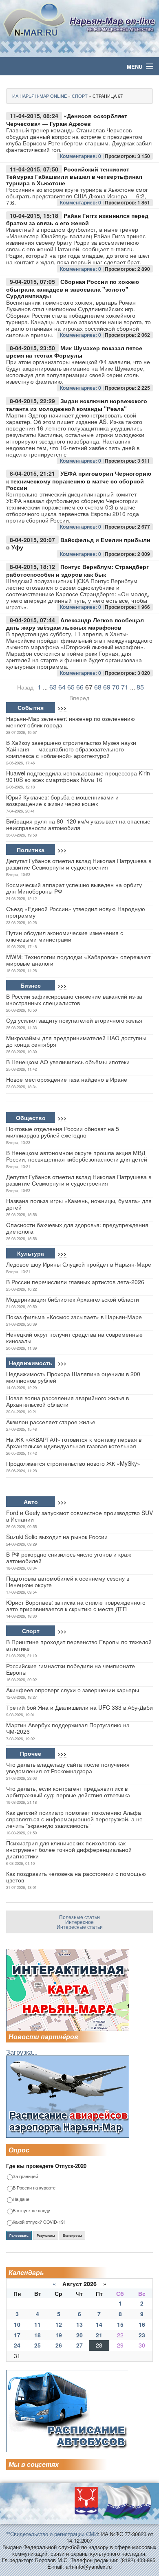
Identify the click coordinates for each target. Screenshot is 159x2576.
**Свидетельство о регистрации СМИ (52, 2534)
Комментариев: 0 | (82, 156)
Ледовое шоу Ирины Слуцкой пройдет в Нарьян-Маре (79, 1264)
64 (62, 687)
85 (140, 687)
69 (107, 687)
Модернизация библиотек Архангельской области (73, 1299)
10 (17, 2324)
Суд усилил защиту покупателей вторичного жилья (74, 1020)
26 (59, 2345)
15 (120, 2324)
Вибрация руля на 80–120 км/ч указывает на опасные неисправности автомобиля (78, 824)
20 (79, 2335)
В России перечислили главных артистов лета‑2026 (75, 1282)
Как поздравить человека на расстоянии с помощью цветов (76, 1877)
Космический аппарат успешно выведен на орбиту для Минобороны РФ (74, 888)
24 (17, 2345)
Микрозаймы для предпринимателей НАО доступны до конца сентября (76, 1041)
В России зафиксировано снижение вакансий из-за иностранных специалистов (74, 999)
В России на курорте (34, 2188)
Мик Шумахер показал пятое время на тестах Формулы (74, 352)
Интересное (79, 1922)
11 (38, 2324)
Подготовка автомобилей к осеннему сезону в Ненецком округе (68, 1581)
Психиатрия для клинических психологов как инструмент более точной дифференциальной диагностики (69, 1849)
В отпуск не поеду (31, 2211)
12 (59, 2324)
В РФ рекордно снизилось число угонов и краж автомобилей (68, 1557)
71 (125, 687)
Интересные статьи (80, 1927)
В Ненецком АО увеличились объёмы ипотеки (68, 1062)
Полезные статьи (79, 1917)
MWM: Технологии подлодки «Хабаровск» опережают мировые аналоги (78, 960)
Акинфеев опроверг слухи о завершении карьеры (73, 1690)
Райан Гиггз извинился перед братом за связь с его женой (77, 219)
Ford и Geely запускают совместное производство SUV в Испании (79, 1516)
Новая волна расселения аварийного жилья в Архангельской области (67, 1401)
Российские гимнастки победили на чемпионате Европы (71, 1669)
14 (99, 2324)
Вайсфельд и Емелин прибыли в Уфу (78, 544)
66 (80, 687)
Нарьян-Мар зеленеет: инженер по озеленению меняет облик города (71, 722)
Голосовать (19, 2236)
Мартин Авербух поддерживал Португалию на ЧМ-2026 (68, 1728)
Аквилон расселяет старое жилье (51, 1422)
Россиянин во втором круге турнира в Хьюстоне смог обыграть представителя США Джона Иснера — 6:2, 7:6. (77, 196)
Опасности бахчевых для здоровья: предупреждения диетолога (77, 1228)
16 (142, 2324)
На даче (21, 2199)
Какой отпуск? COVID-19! (39, 2222)
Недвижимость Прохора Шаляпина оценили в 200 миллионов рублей (73, 1377)
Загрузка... (22, 2052)
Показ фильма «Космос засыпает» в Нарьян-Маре (74, 1317)
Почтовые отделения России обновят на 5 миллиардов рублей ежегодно (63, 1132)
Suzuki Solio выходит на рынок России (57, 1537)
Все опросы (72, 2236)
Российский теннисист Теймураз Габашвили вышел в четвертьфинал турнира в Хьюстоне (74, 176)
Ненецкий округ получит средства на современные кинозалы (74, 1337)
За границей (25, 2177)
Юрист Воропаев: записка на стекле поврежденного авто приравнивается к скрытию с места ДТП (76, 1605)
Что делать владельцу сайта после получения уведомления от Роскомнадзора (68, 1768)
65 (71, 687)
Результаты (46, 2236)
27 (79, 2345)
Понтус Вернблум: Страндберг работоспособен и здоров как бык (77, 570)
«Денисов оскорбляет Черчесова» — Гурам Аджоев (67, 120)
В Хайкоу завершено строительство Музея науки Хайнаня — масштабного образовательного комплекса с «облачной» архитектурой (71, 749)
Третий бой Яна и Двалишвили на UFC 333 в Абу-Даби (79, 1707)
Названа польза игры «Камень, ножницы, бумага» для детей (79, 1204)
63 (53, 687)
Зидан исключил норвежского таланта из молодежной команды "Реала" (77, 405)
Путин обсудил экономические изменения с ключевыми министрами (65, 936)
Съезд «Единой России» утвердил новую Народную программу (76, 912)
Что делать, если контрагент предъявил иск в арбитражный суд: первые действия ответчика (68, 1792)
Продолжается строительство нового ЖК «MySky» (73, 1463)
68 (98, 687)
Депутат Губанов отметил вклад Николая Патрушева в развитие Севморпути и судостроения (79, 864)
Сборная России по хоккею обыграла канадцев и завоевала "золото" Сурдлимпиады (73, 289)
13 (79, 2324)
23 (142, 2335)
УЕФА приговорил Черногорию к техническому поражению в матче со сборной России (79, 480)
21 (99, 2335)
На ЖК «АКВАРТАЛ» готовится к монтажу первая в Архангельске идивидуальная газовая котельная (74, 1443)
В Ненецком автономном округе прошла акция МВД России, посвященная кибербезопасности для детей (77, 1156)
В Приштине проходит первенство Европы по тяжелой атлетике (79, 1645)
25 (38, 2345)
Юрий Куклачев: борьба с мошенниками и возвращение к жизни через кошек (62, 800)
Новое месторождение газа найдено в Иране (67, 1079)
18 (38, 2335)
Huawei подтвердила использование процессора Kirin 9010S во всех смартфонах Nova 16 (78, 776)
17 (17, 2335)
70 (116, 687)
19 (59, 2335)
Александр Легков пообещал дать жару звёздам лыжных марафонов (75, 624)
